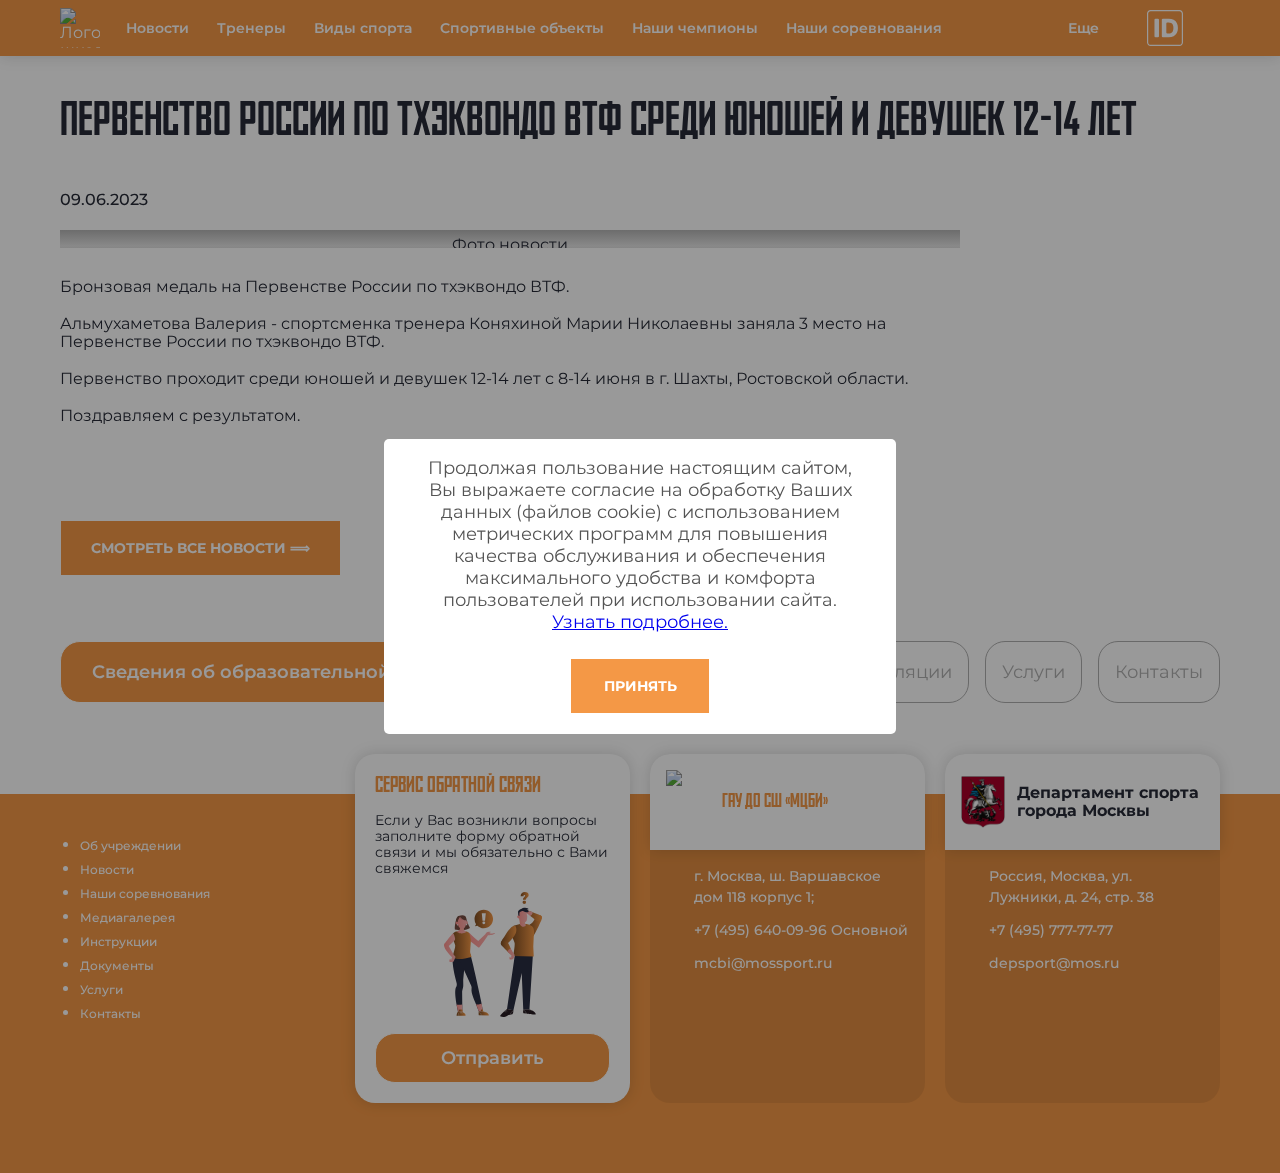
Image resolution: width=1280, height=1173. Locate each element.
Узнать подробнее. (640, 622)
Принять (640, 686)
